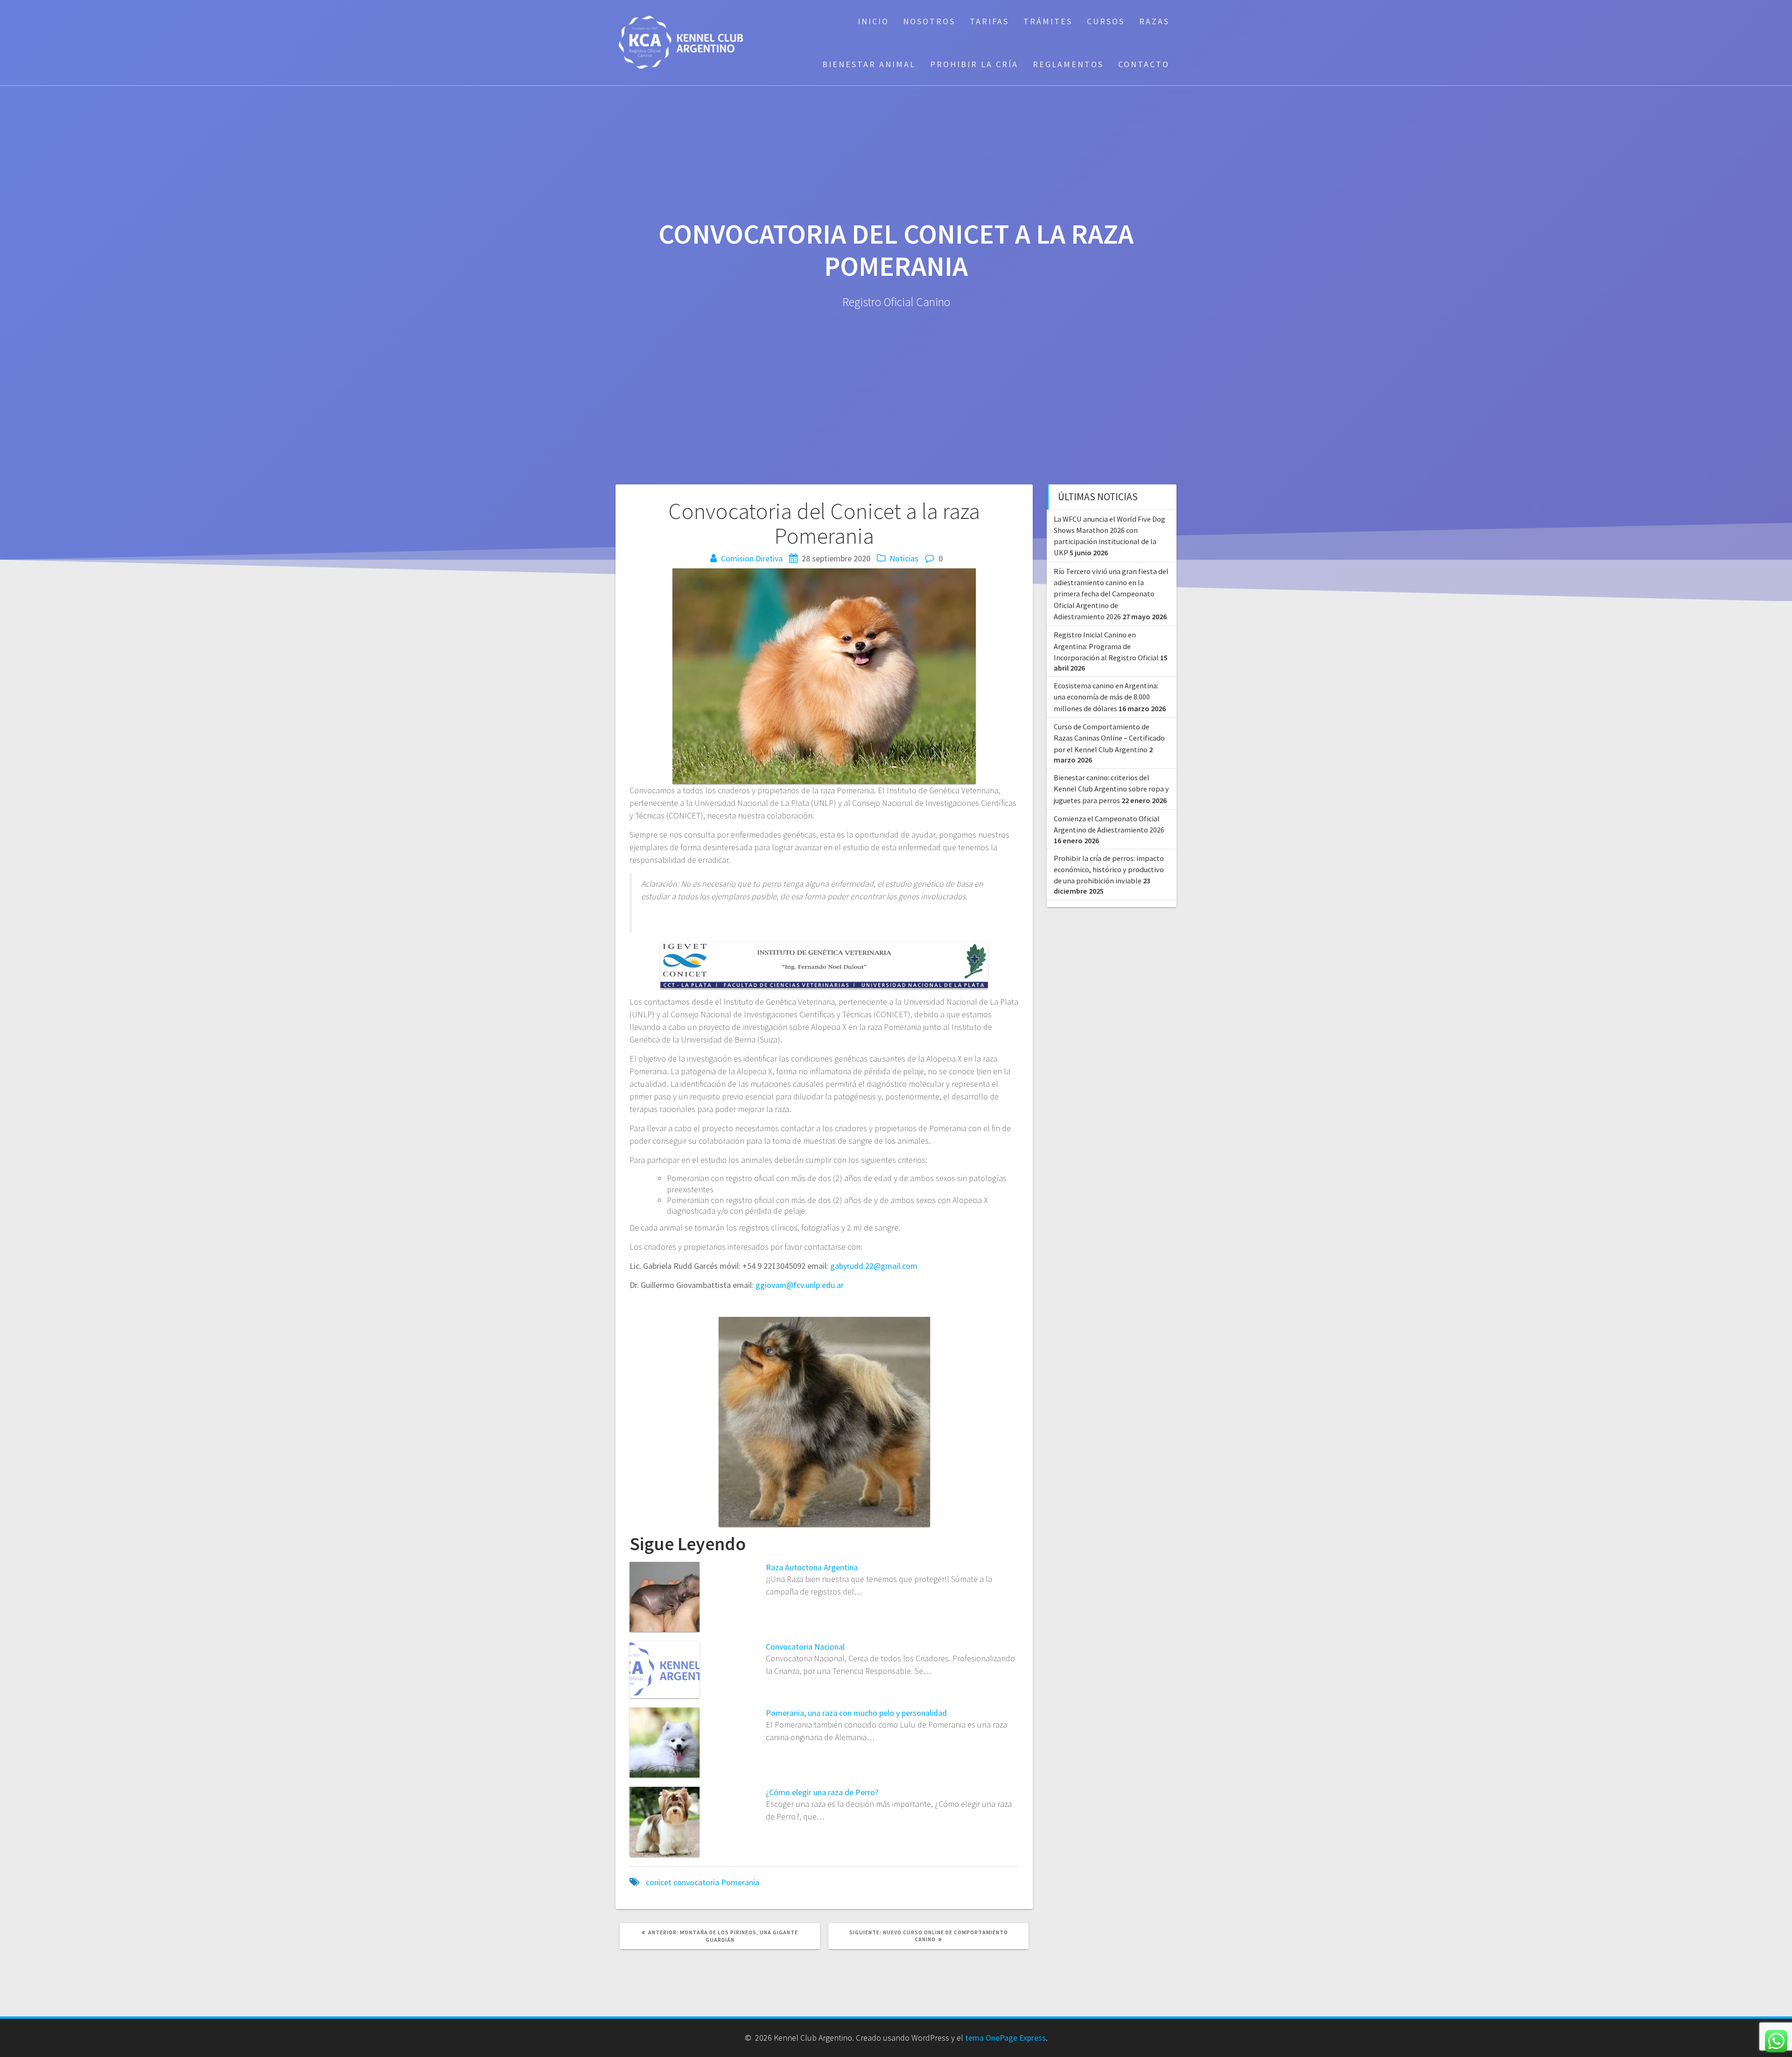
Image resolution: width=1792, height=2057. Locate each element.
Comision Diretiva (752, 558)
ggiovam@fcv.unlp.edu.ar (800, 1285)
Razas (1154, 21)
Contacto (1144, 64)
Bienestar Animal (869, 64)
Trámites (1048, 21)
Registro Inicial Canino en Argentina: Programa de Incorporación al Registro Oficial (1106, 646)
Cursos (1106, 21)
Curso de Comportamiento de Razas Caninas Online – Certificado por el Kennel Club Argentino (1109, 738)
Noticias (904, 558)
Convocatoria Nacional (805, 1647)
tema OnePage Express (1005, 2038)
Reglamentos (1068, 64)
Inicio (873, 21)
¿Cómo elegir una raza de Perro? (822, 1792)
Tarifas (989, 21)
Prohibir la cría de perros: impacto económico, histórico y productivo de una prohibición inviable (1109, 870)
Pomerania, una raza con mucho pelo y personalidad (856, 1713)
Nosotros (929, 21)
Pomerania (740, 1882)
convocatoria (696, 1882)
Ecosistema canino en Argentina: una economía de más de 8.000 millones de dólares (1106, 697)
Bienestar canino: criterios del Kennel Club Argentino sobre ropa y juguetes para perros (1111, 789)
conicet (659, 1882)
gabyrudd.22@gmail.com (874, 1266)
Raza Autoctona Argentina (812, 1567)
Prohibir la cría (974, 64)
